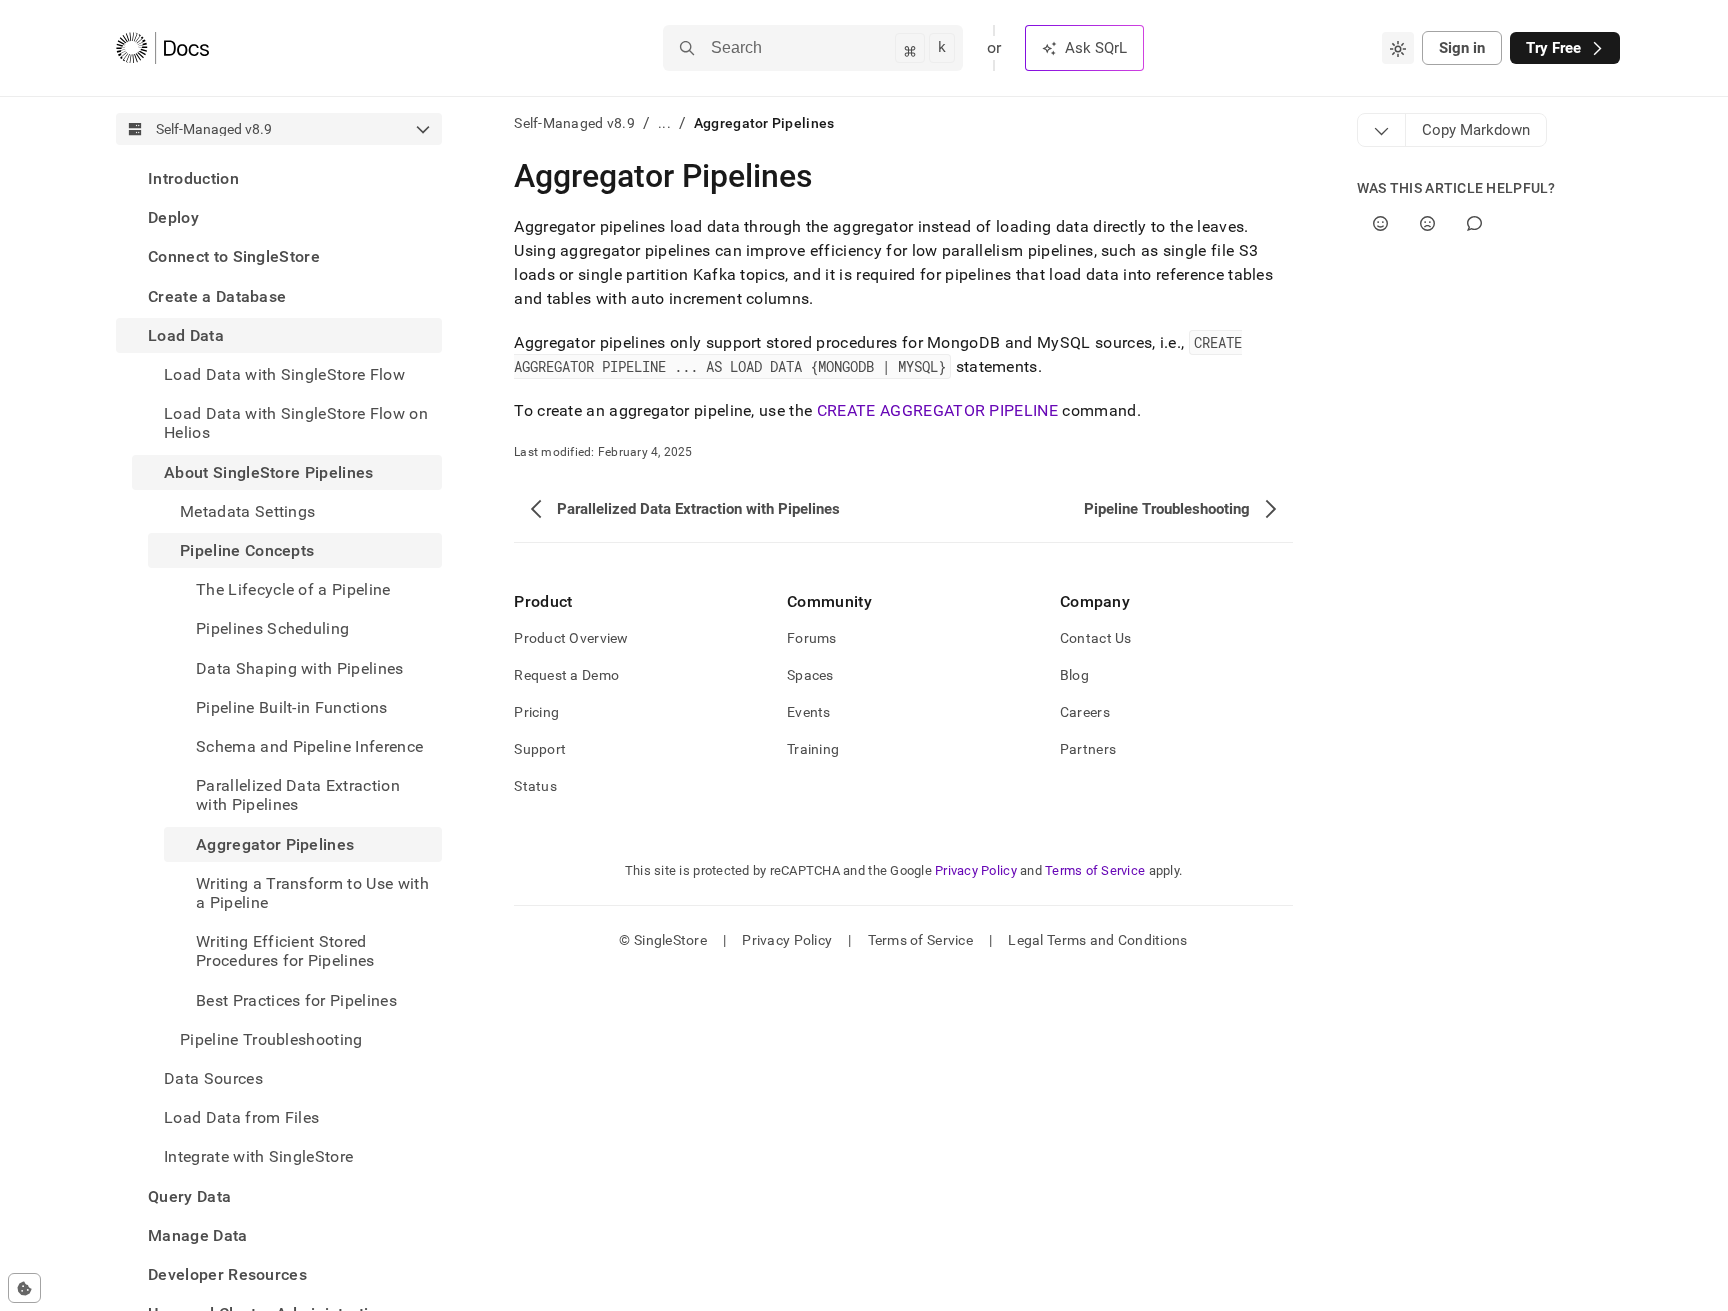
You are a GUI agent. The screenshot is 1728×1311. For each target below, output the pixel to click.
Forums (812, 638)
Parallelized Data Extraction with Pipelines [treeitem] (298, 795)
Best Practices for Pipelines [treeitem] (296, 1000)
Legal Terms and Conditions (1097, 940)
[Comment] (1474, 223)
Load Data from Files (241, 1117)
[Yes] (1380, 223)
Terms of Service (1095, 870)
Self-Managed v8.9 (574, 123)
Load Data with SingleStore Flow (284, 374)
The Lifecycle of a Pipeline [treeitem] (293, 589)
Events (809, 712)
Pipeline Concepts (247, 550)
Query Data (189, 1196)
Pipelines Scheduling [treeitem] (272, 628)
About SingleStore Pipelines (269, 472)
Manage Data (198, 1235)
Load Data (186, 335)
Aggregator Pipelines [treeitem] (275, 844)
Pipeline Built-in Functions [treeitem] (292, 707)
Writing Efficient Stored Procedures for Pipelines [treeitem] (285, 951)
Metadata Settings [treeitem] (247, 511)
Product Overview (571, 638)
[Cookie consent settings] (24, 1288)
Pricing (536, 712)
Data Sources (213, 1078)
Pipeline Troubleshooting (271, 1039)
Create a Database (217, 296)
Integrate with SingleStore (258, 1156)
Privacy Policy (976, 870)
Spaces (810, 675)
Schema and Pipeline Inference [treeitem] (309, 746)
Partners (1088, 749)
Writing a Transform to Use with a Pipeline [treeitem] (312, 893)
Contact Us (1096, 638)
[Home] (162, 48)
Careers (1085, 712)
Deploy (173, 217)
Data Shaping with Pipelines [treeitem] (300, 668)
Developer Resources (227, 1274)
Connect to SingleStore (234, 256)
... (664, 123)
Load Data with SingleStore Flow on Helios (296, 423)
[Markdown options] (1382, 130)
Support (540, 749)
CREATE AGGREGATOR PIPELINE (937, 410)
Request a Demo (566, 675)
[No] (1427, 223)
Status (535, 786)
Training (813, 749)
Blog (1074, 675)
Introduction (193, 178)
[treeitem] (279, 178)
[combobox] (1398, 48)
